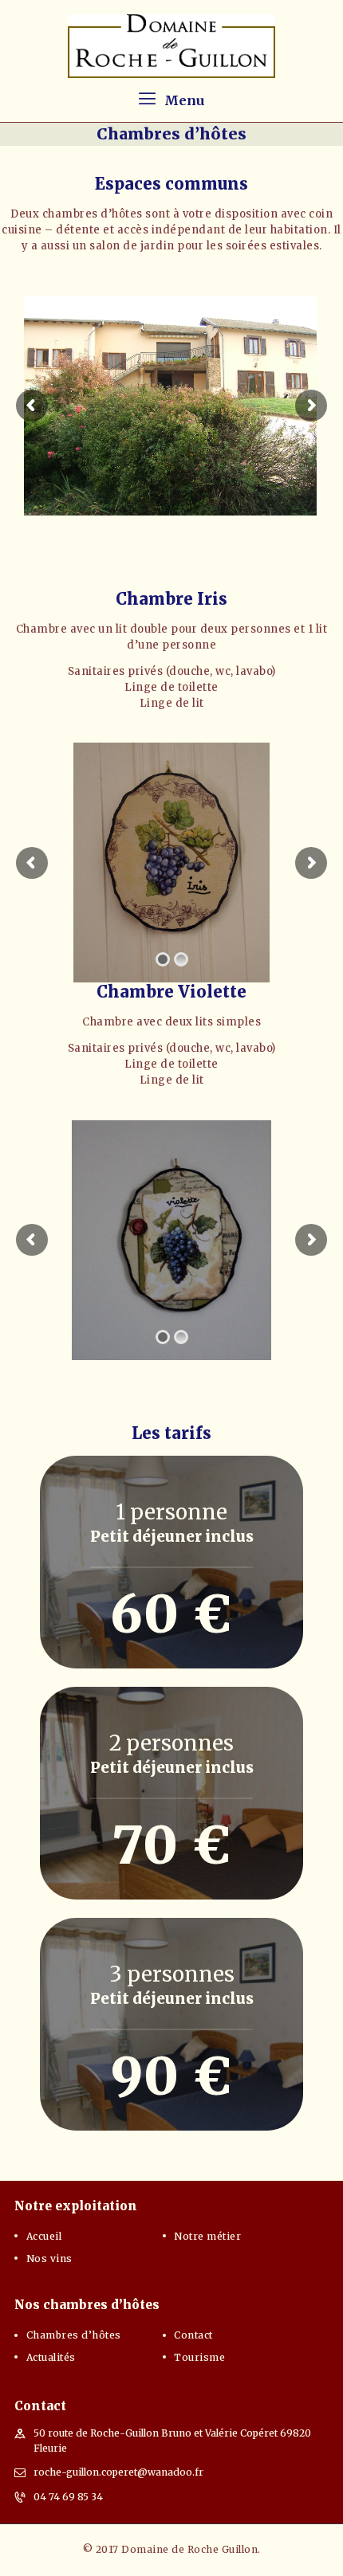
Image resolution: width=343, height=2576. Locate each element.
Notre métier (207, 2236)
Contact (193, 2335)
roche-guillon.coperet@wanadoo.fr (118, 2472)
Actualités (51, 2357)
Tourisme (199, 2357)
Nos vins (49, 2258)
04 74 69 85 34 (68, 2497)
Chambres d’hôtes (74, 2335)
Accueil (44, 2236)
